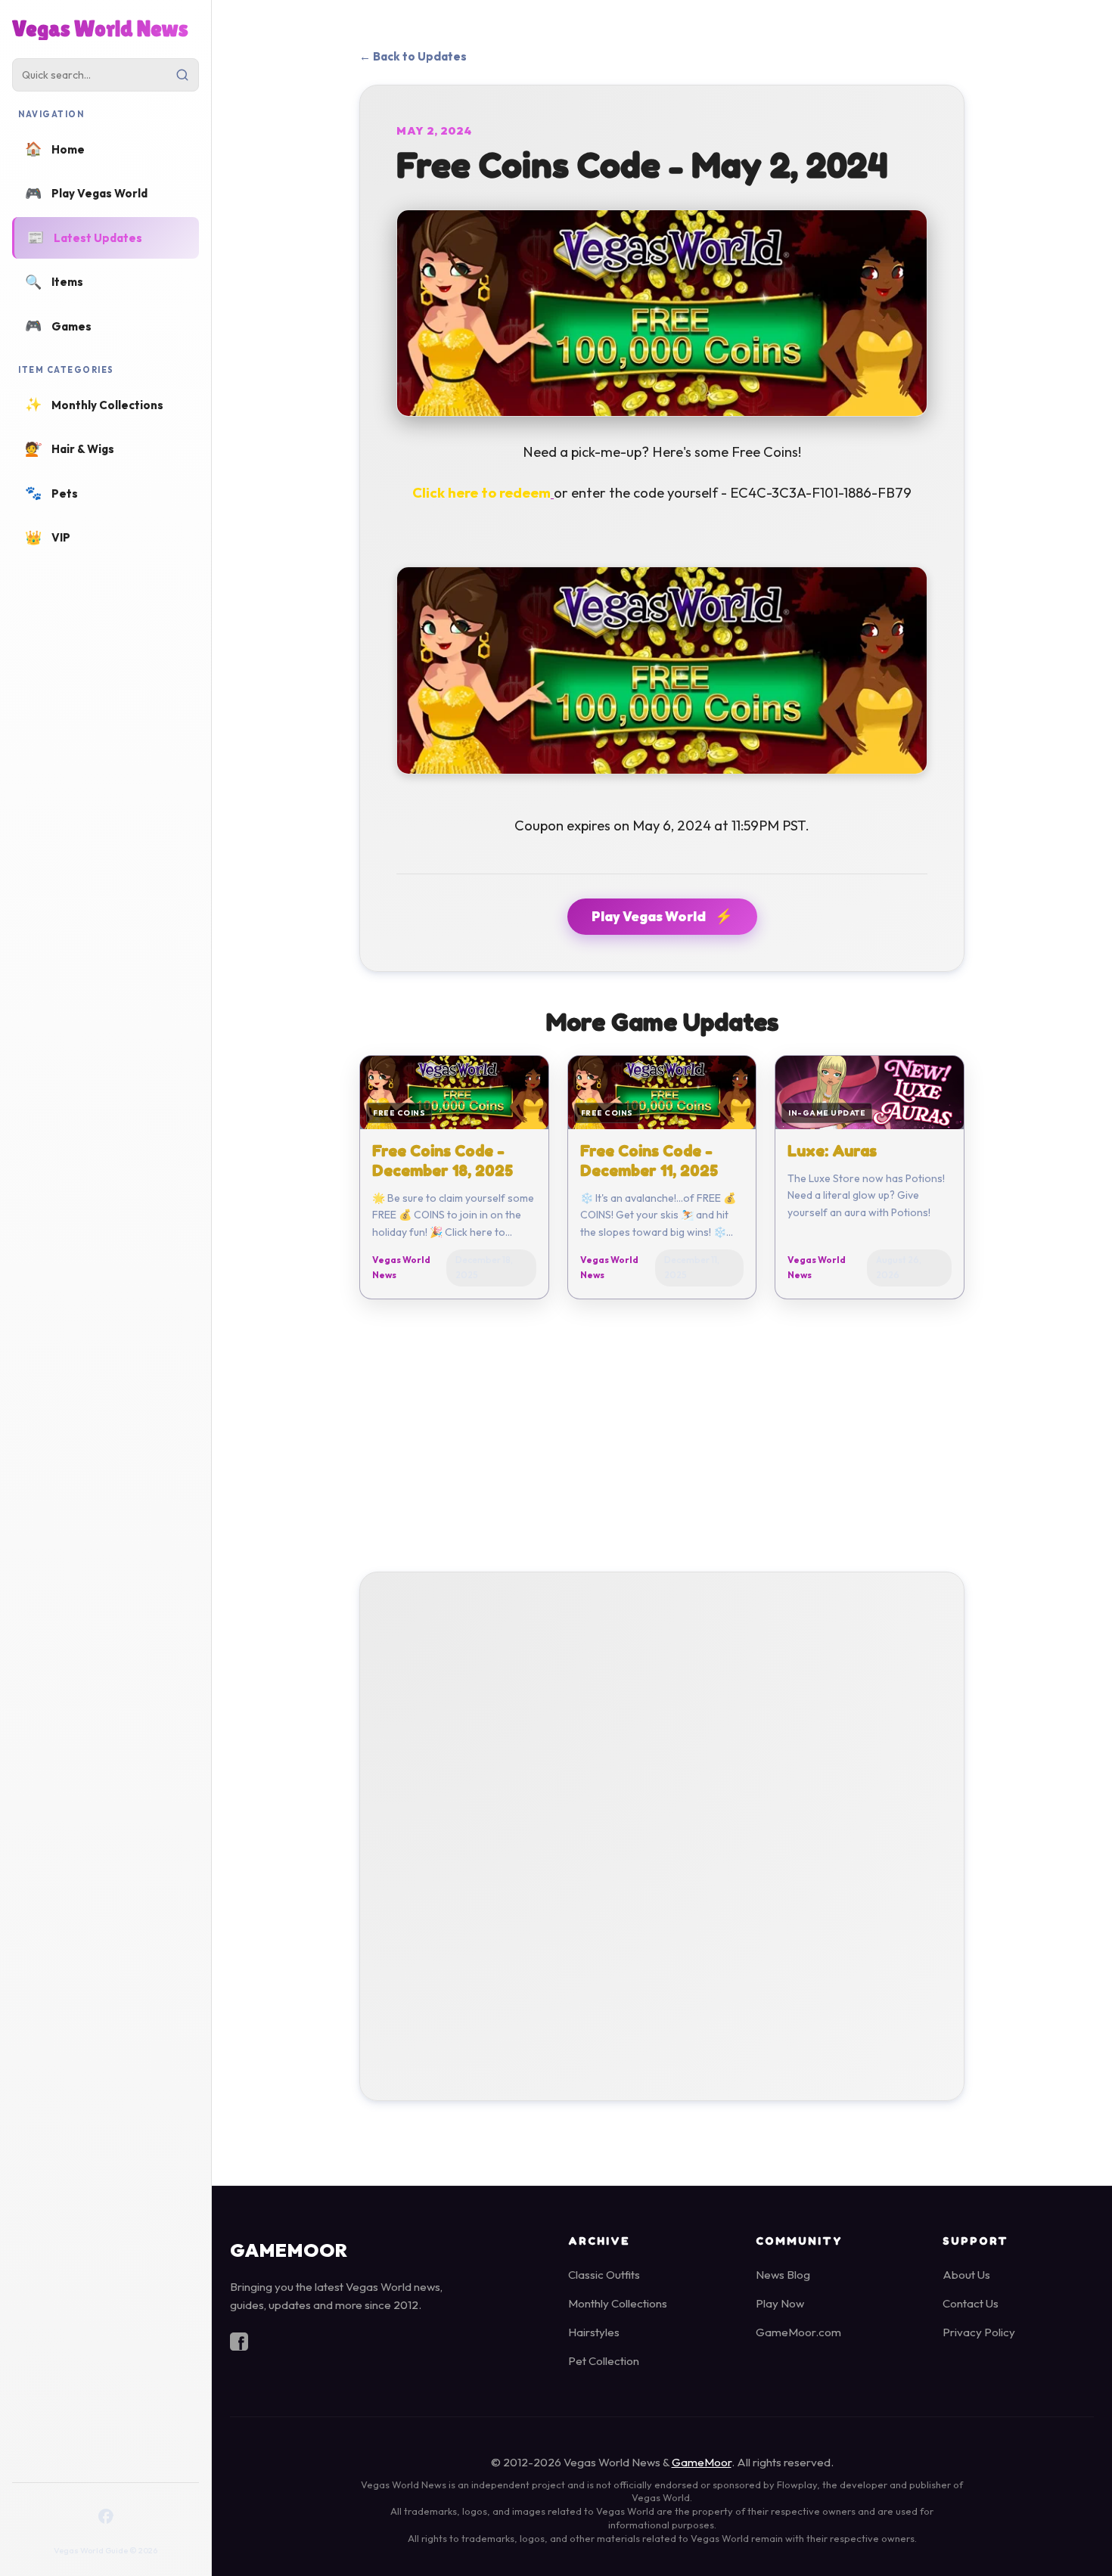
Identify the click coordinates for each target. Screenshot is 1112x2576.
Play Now (780, 2303)
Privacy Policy (979, 2332)
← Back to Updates (413, 56)
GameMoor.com (798, 2332)
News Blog (783, 2275)
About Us (966, 2275)
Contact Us (971, 2303)
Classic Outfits (604, 2275)
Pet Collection (604, 2361)
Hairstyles (594, 2332)
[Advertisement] (662, 1429)
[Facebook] (239, 2345)
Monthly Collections (618, 2303)
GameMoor (702, 2462)
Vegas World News (100, 29)
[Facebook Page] (106, 2516)
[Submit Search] (182, 75)
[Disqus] (662, 1833)
